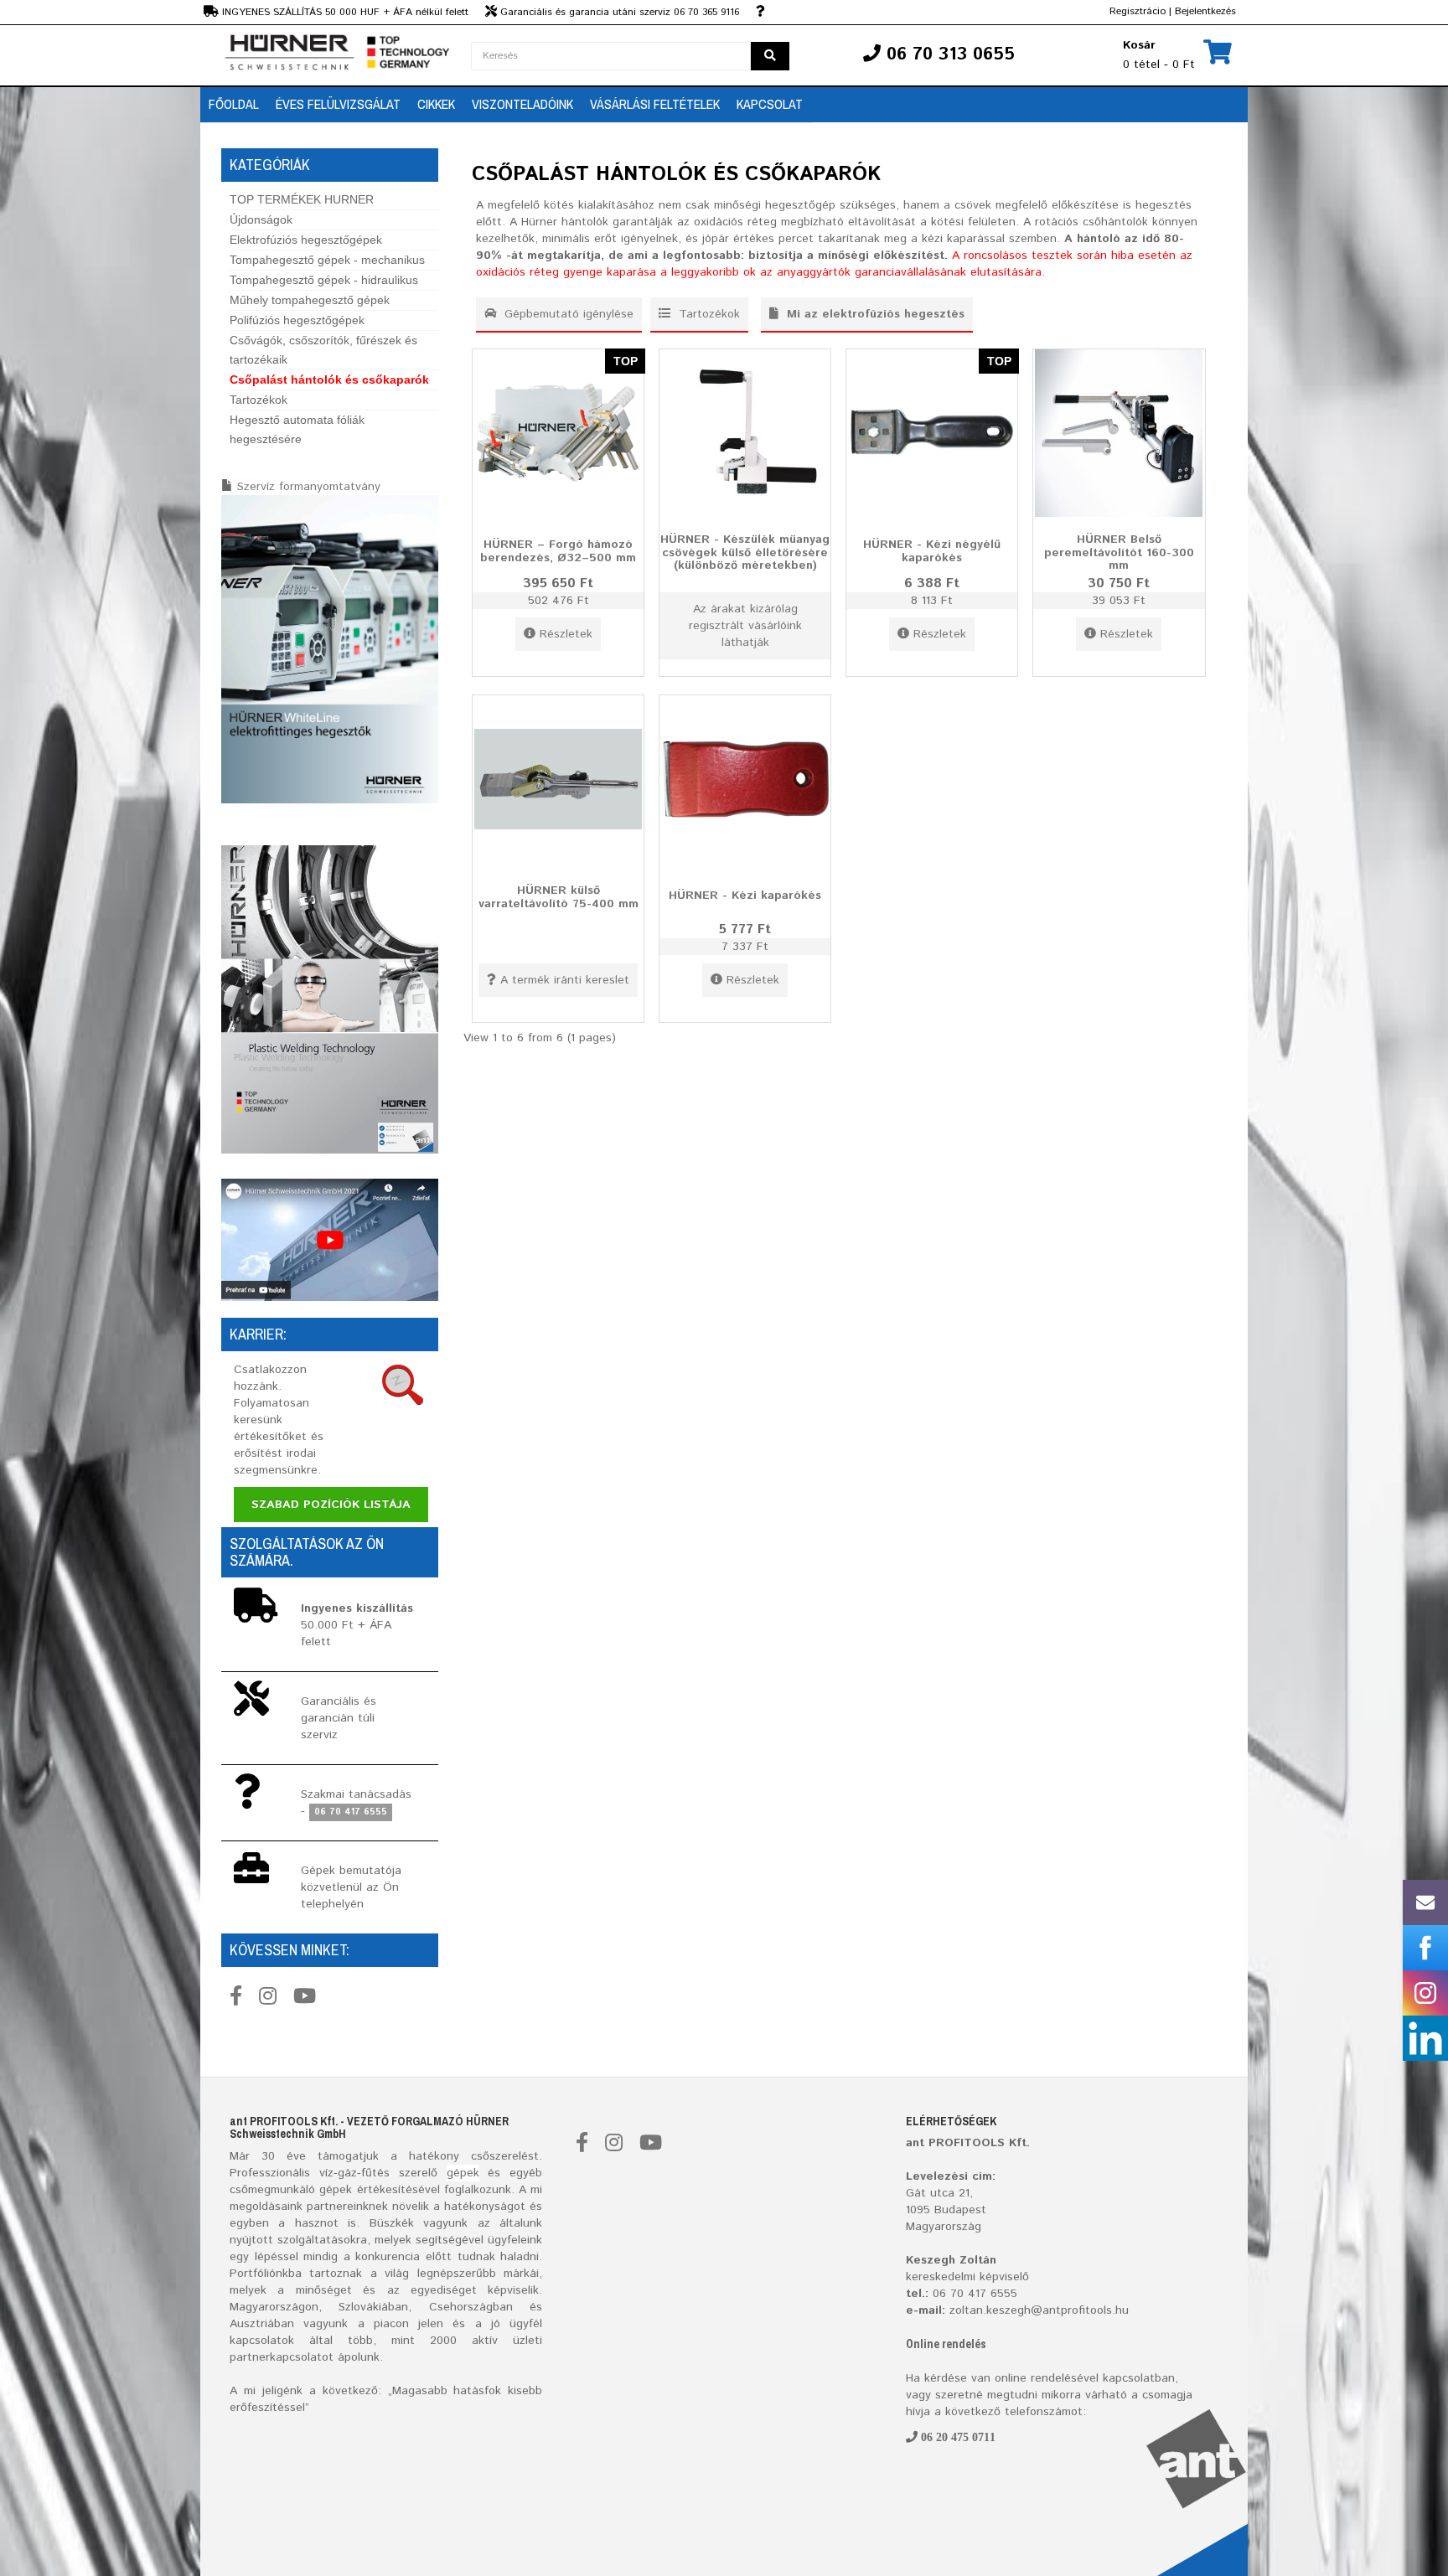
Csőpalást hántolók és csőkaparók (329, 379)
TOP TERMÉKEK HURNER (302, 199)
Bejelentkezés (1205, 11)
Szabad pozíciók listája (331, 1505)
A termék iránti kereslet (565, 980)
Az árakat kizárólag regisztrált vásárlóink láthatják (745, 626)
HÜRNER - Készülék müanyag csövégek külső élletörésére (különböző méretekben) (745, 552)
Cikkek (436, 104)
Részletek (566, 634)
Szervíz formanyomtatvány (309, 487)
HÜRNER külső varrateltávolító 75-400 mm (559, 897)
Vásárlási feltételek (655, 104)
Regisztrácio (1138, 11)
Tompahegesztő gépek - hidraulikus (324, 280)
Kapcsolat (770, 104)
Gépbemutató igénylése (567, 314)
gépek (463, 2173)
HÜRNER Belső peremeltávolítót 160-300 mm (1119, 552)
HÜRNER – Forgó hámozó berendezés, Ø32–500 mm (558, 551)
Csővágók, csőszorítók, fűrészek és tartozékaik (323, 350)
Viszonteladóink (522, 104)
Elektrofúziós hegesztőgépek (306, 240)
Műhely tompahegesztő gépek (310, 300)
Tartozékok (259, 400)
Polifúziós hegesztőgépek (297, 320)
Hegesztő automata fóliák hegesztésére (297, 429)
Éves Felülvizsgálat (338, 104)
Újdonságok (261, 219)
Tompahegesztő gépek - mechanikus (327, 260)
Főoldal (234, 104)
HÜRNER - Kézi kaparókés (745, 896)
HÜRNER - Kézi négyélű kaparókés (932, 551)
